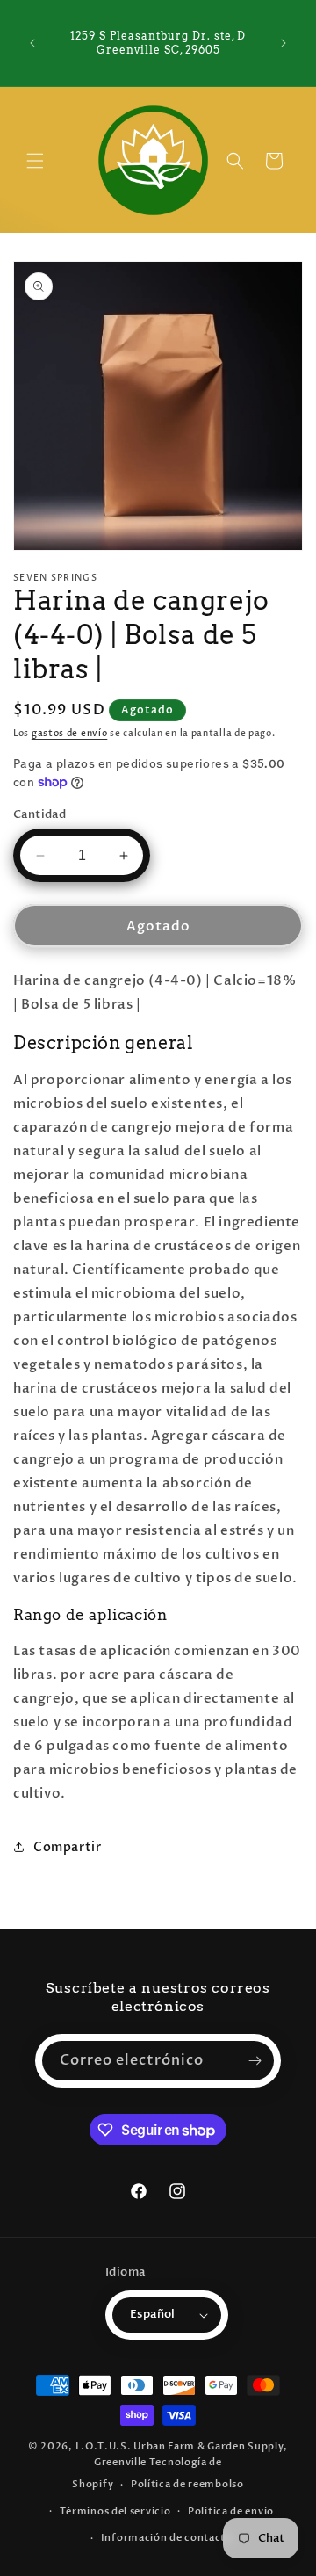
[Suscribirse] (255, 2061)
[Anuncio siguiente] (284, 43)
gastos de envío (70, 734)
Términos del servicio (115, 2511)
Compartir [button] (67, 1847)
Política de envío (231, 2511)
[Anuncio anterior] (32, 43)
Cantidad (39, 814)
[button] (35, 161)
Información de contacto (167, 2538)
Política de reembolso (187, 2484)
